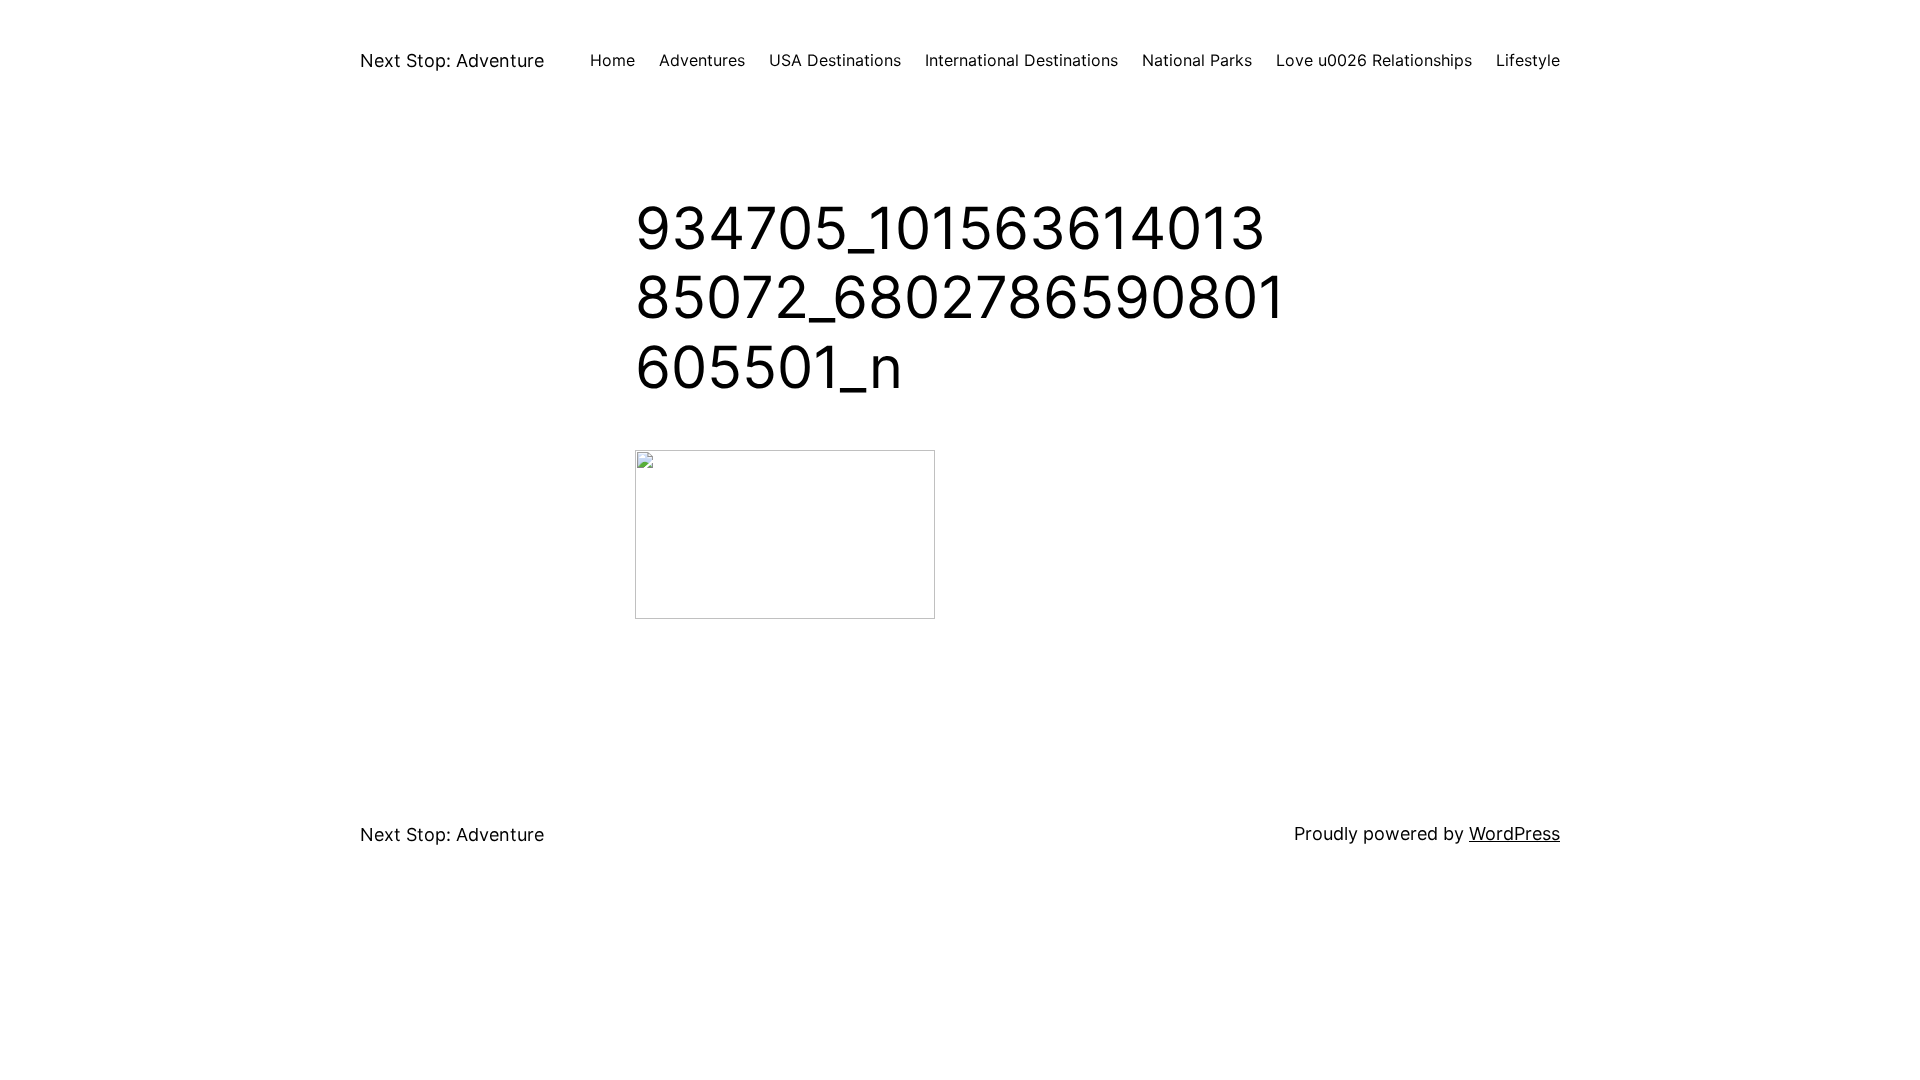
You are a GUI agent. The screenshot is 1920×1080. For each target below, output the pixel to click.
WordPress (1514, 833)
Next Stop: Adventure (452, 60)
